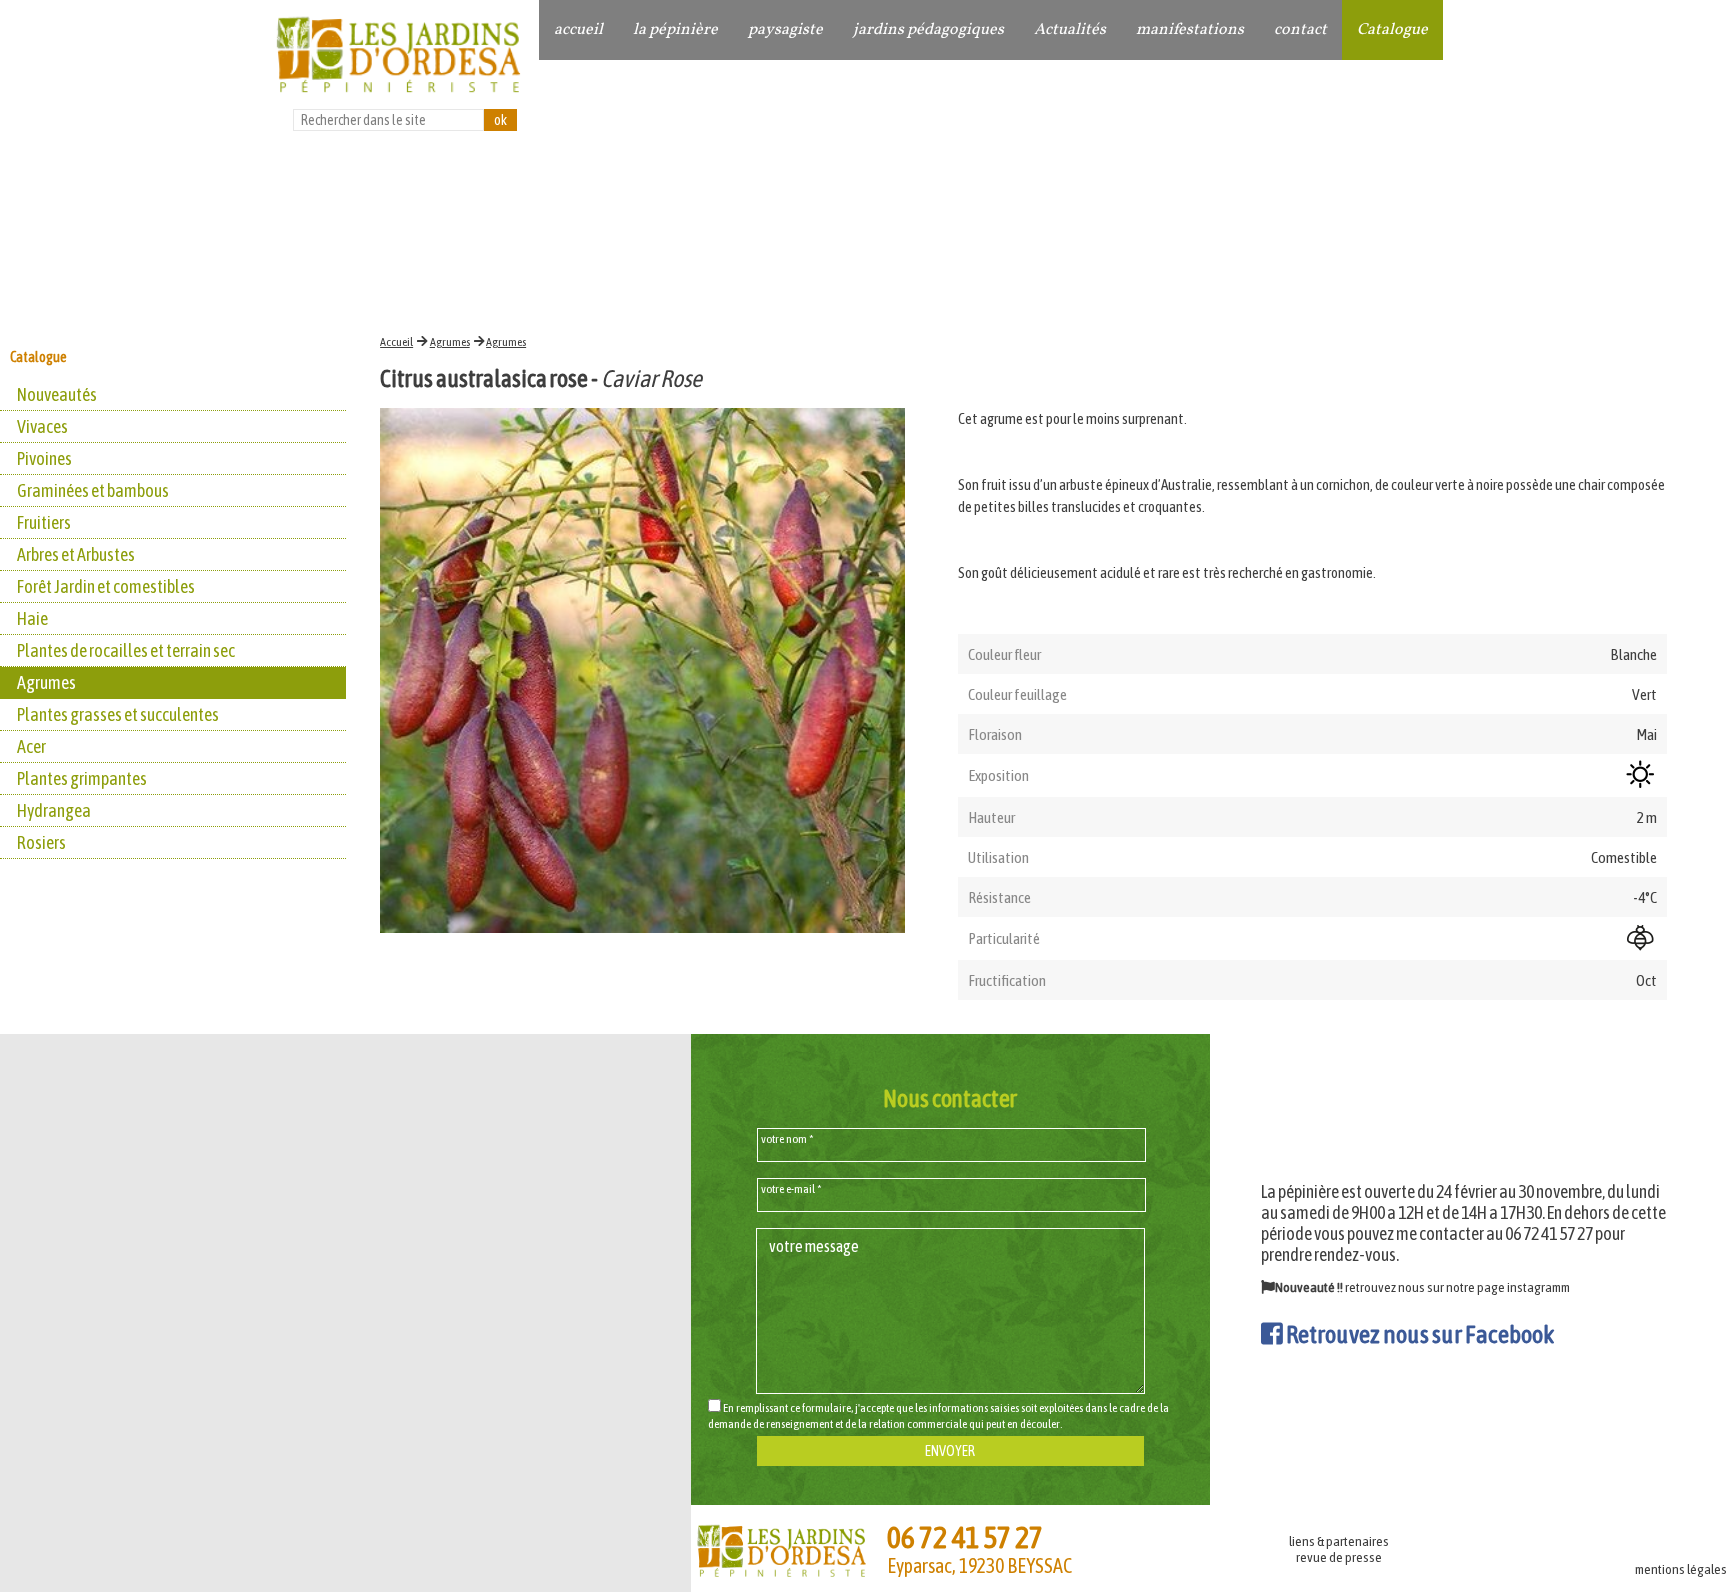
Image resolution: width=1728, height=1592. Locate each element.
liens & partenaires (1339, 1541)
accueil (578, 30)
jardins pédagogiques (928, 30)
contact (1300, 30)
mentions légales (1681, 1569)
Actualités (1070, 30)
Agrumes (450, 342)
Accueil (396, 342)
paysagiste (785, 30)
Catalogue (1392, 30)
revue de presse (1339, 1557)
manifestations (1190, 30)
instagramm (1538, 1287)
